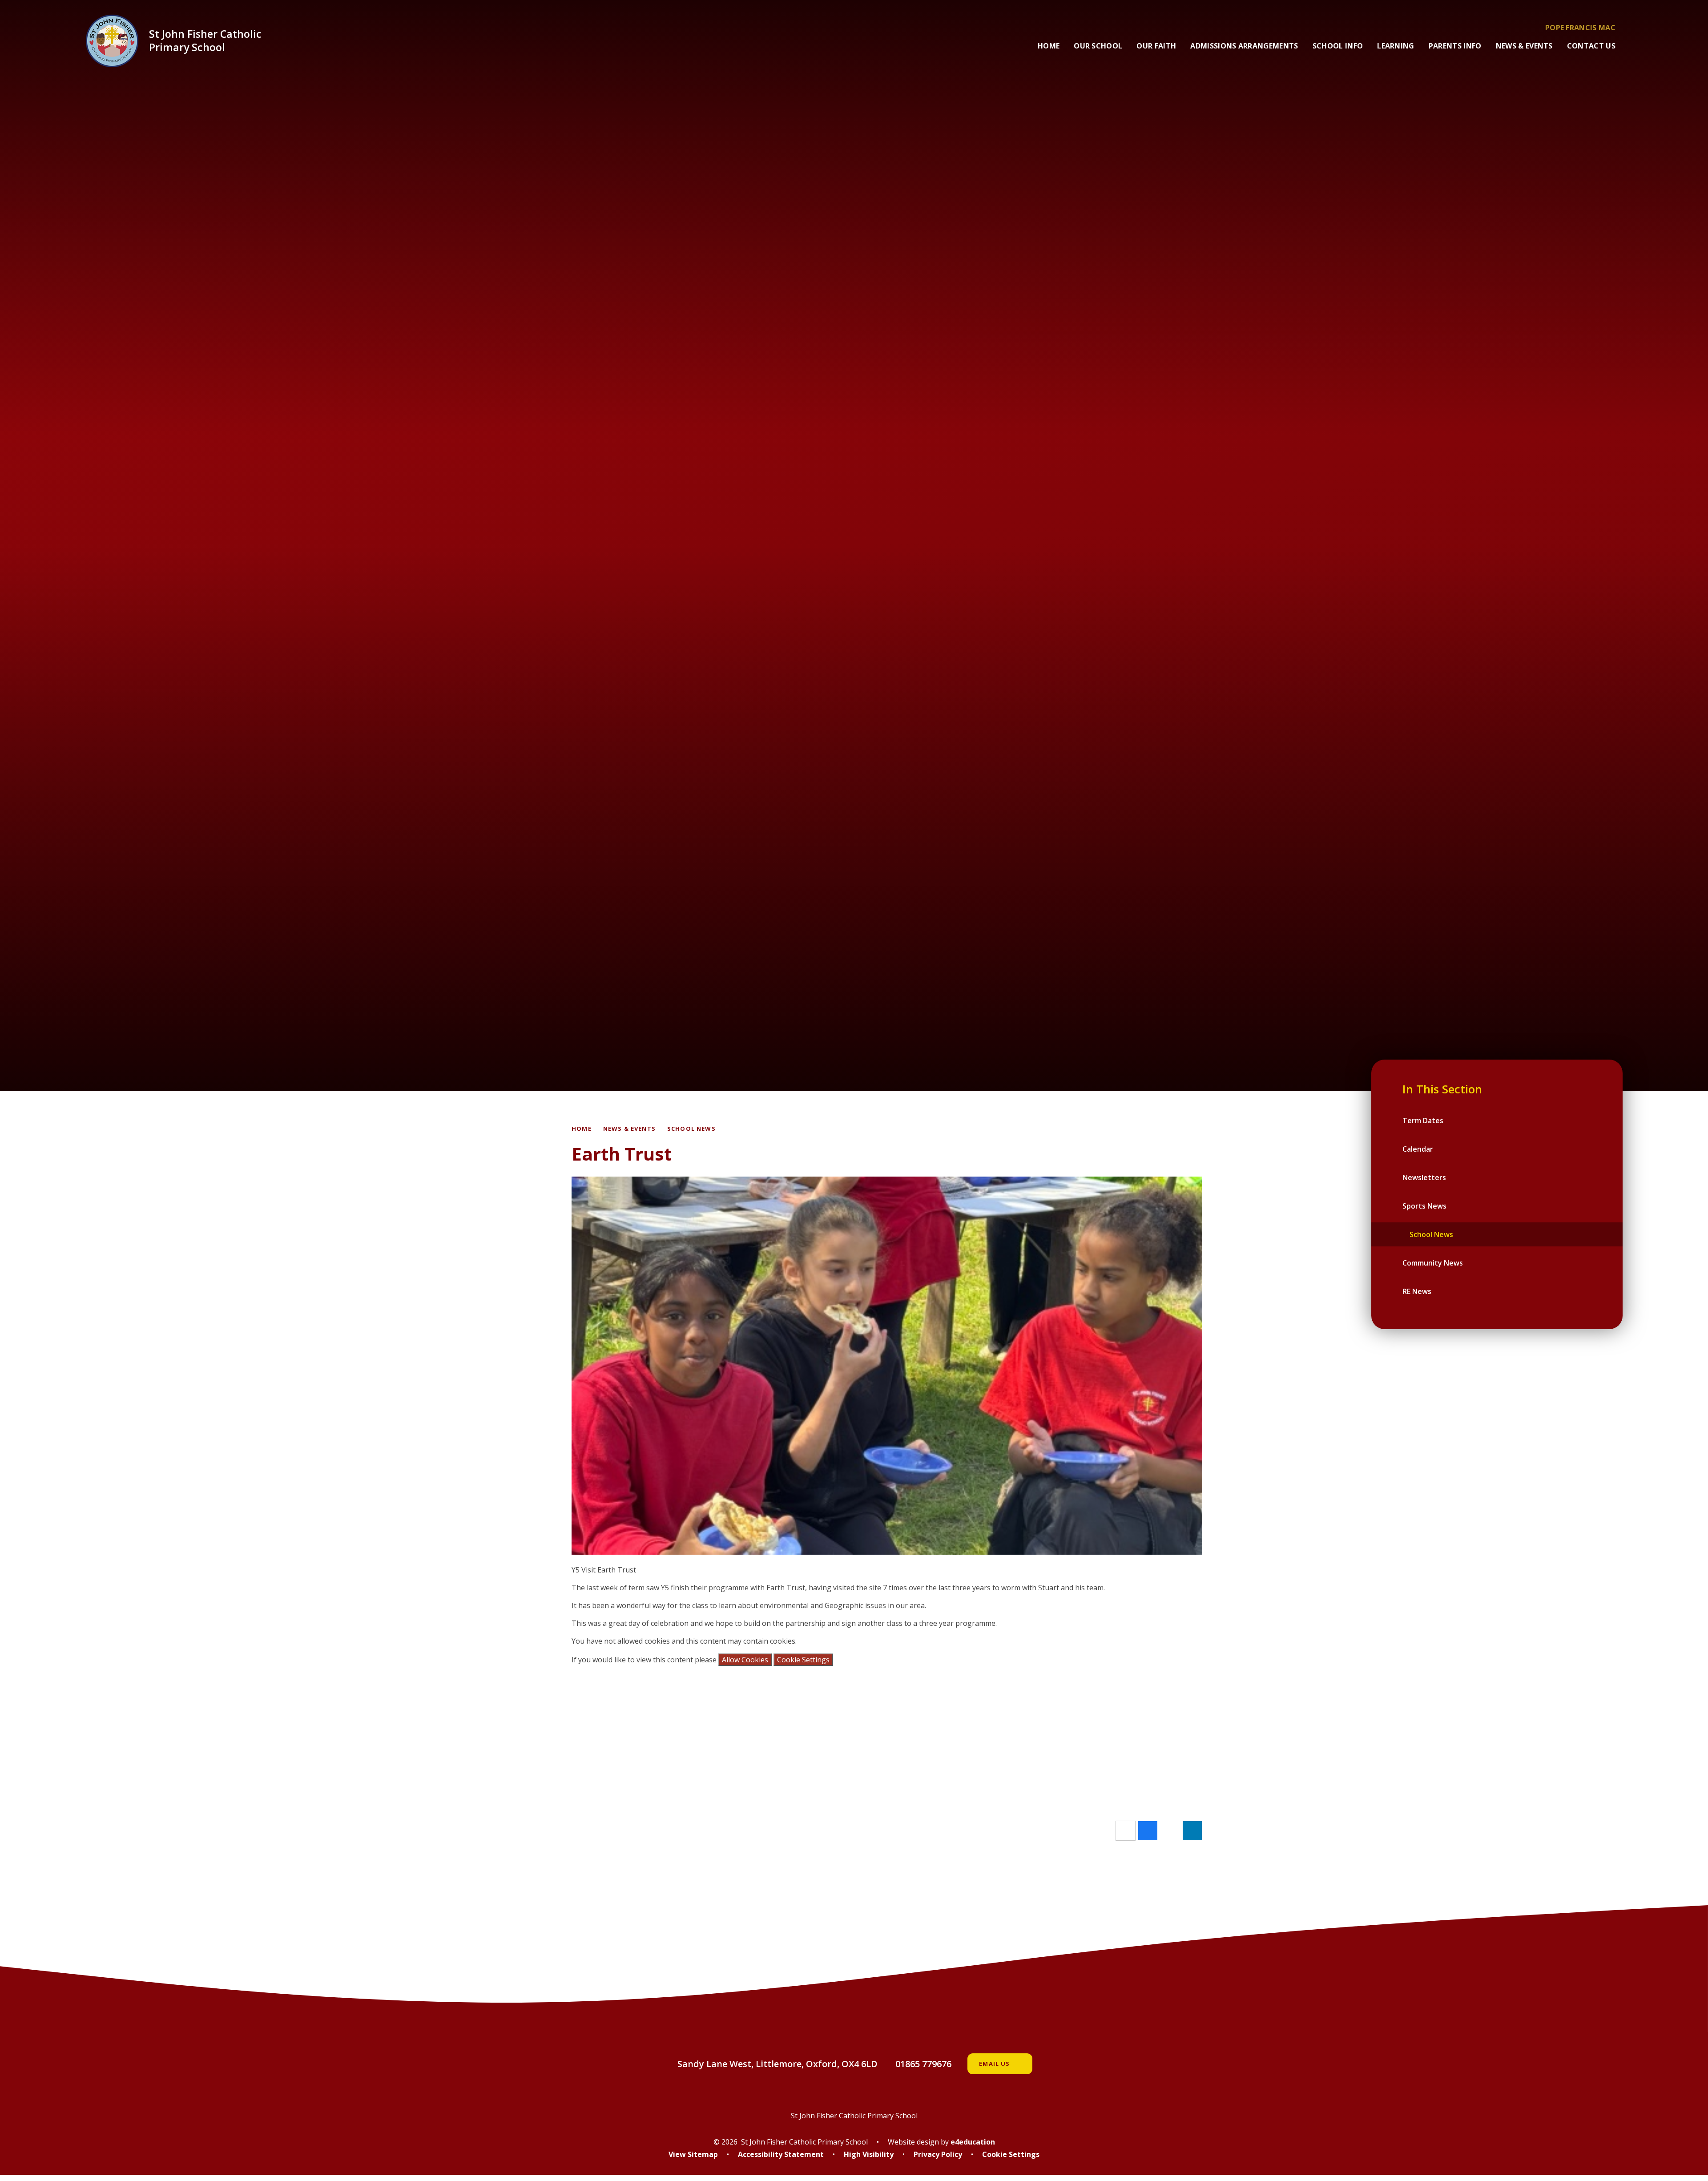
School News (691, 1129)
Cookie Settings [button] (1011, 2154)
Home (582, 1129)
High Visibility (869, 2154)
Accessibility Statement (781, 2154)
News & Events (629, 1129)
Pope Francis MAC (1580, 28)
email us (994, 2064)
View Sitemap (693, 2154)
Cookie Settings (803, 1660)
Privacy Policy (938, 2154)
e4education (973, 2142)
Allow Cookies (745, 1660)
